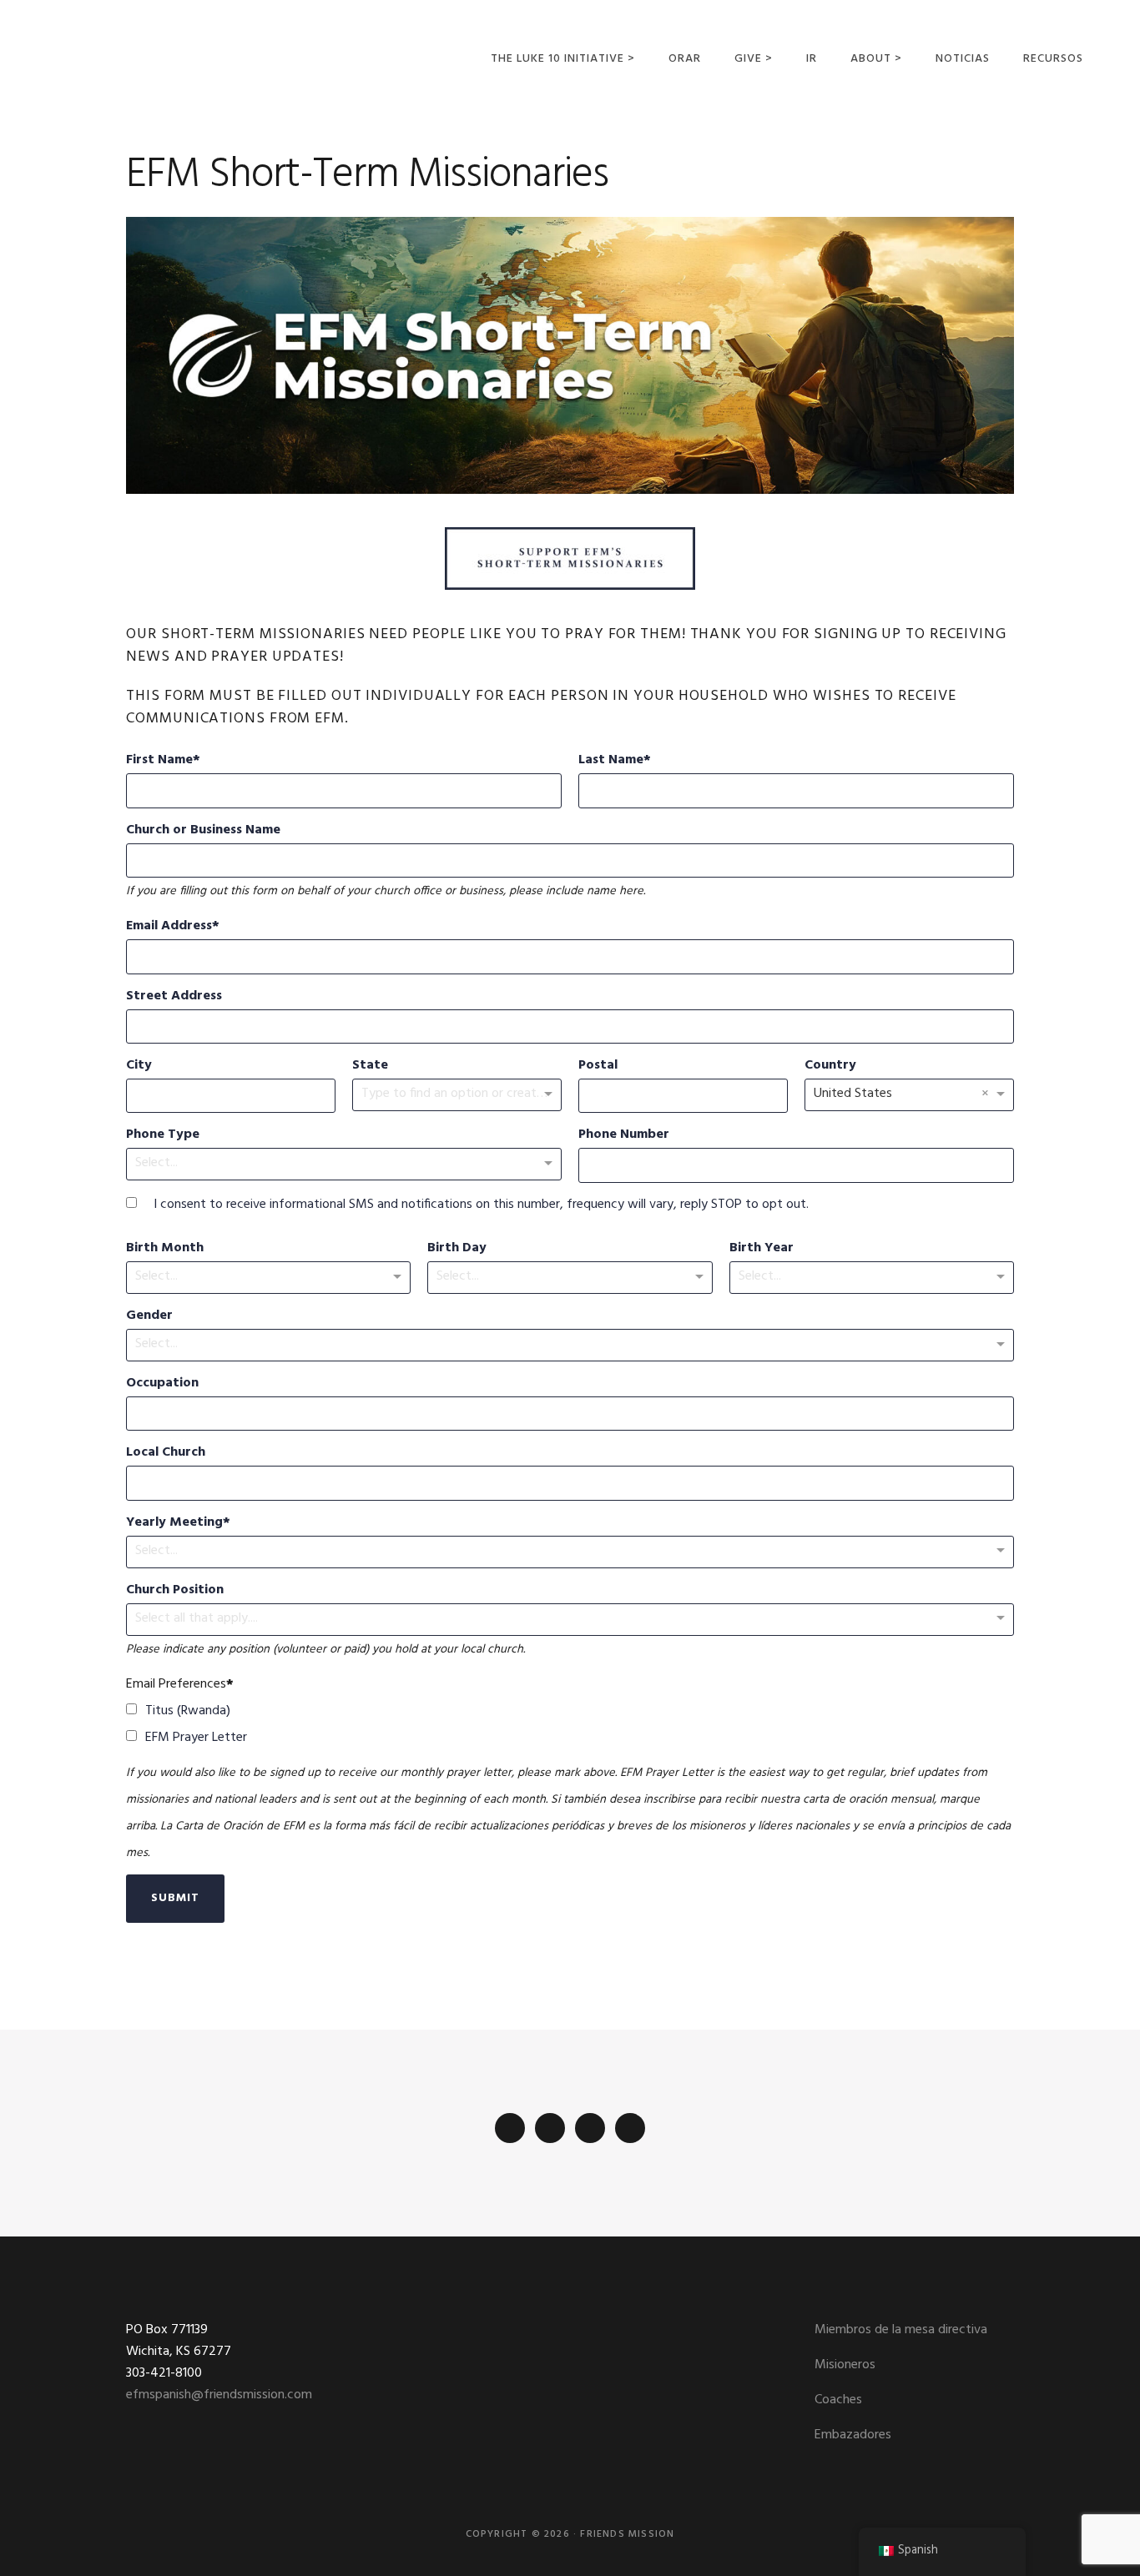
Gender (149, 1316)
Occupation (162, 1383)
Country (830, 1065)
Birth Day (457, 1248)
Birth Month (165, 1248)
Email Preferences (176, 1684)
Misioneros (845, 2365)
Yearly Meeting (174, 1522)
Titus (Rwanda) (188, 1711)
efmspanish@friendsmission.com (219, 2395)
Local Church (166, 1452)
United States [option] (853, 1094)
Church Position (175, 1590)
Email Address (169, 926)
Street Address (174, 996)
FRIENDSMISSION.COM (140, 56)
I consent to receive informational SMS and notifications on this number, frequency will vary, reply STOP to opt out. (481, 1205)
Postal (598, 1065)
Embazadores (853, 2435)
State (370, 1065)
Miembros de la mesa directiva (901, 2330)
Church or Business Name (203, 830)
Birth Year (762, 1248)
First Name (159, 760)
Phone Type (163, 1135)
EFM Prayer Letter (196, 1738)
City (139, 1065)
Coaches (838, 2400)
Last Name (611, 760)
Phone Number (624, 1135)
